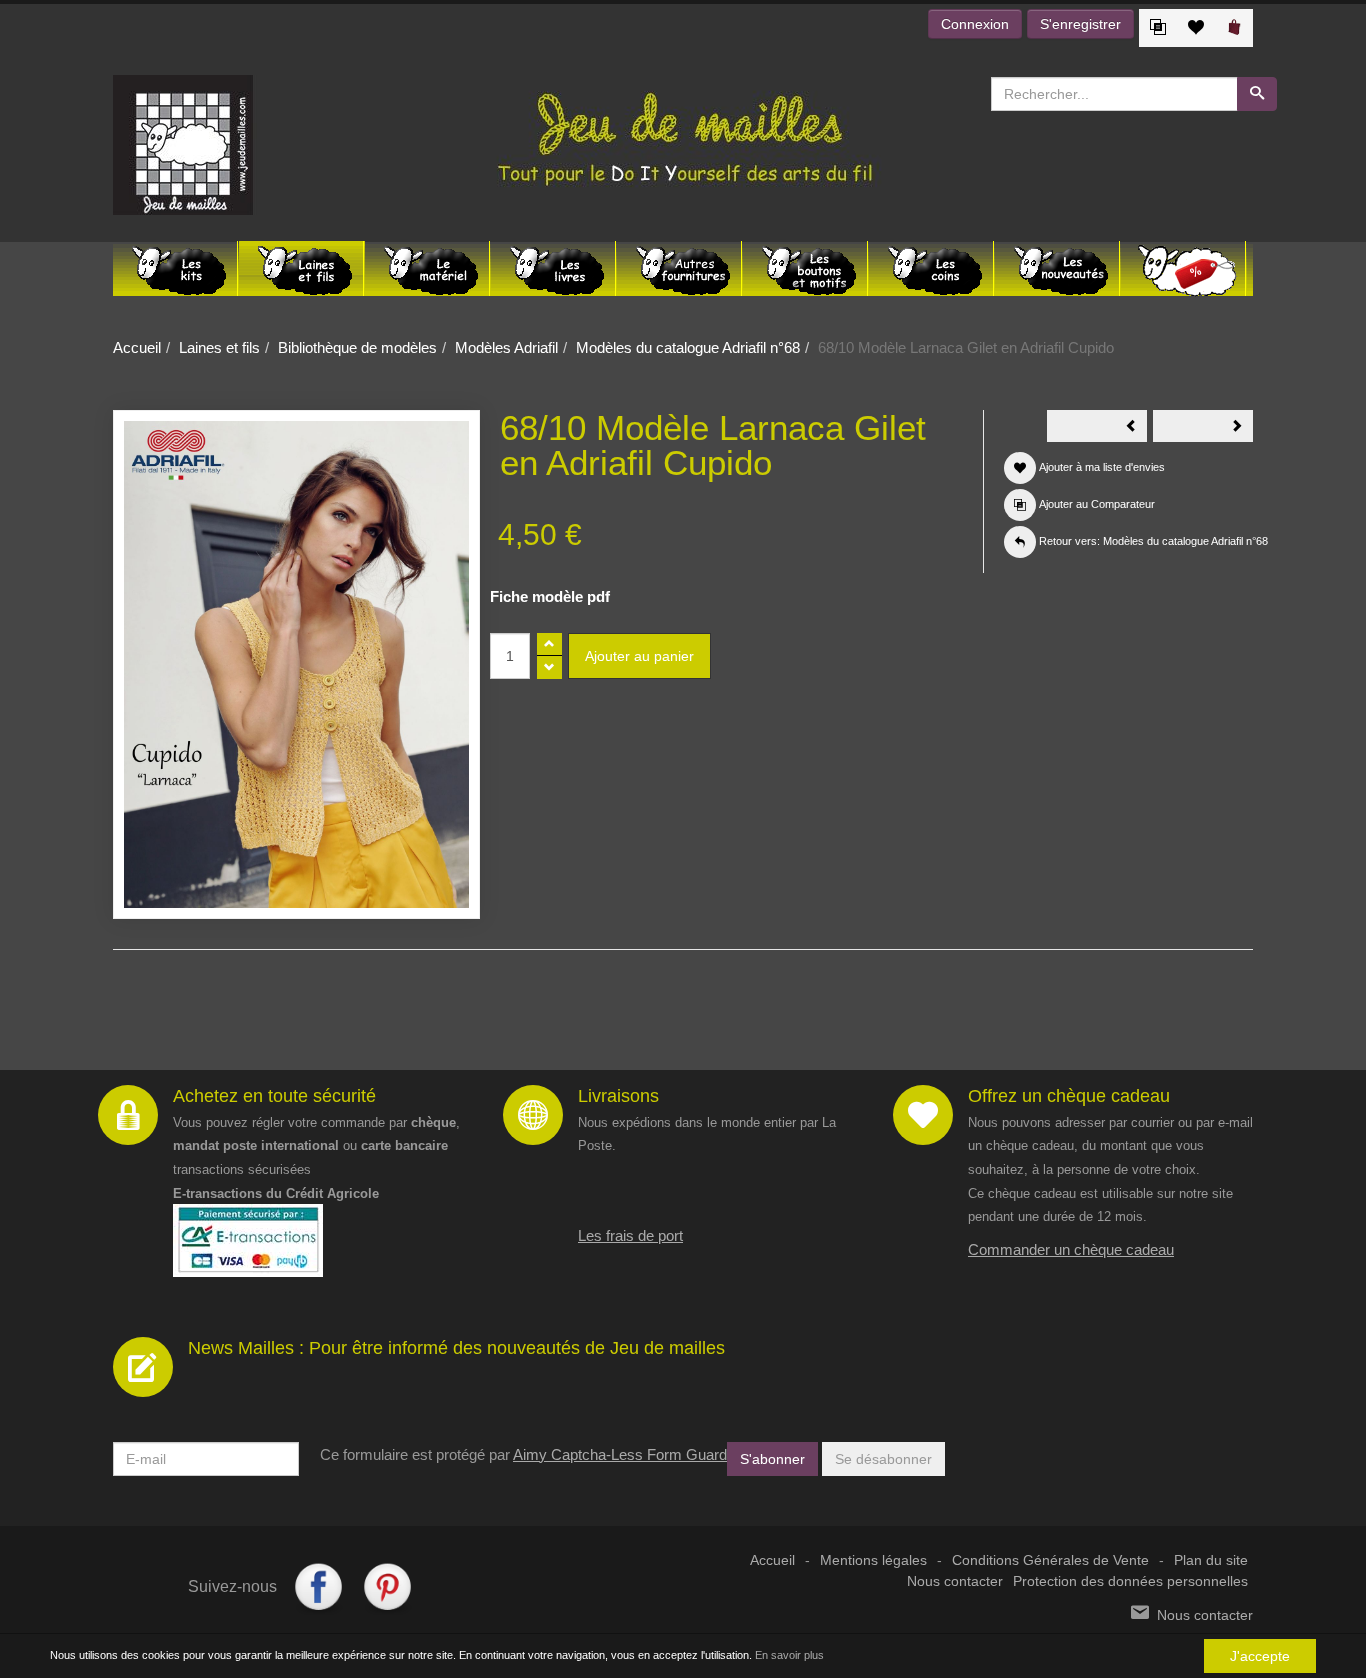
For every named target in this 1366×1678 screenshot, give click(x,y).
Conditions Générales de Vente (1050, 1560)
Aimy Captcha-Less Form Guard (620, 1454)
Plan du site (1211, 1560)
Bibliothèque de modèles (357, 347)
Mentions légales (873, 1560)
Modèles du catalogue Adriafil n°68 (688, 347)
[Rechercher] (1257, 94)
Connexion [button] (975, 24)
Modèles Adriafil (506, 347)
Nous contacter (955, 1581)
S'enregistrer (1080, 24)
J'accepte (1260, 1656)
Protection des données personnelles (1130, 1581)
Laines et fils (219, 347)
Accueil (137, 347)
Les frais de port (630, 1235)
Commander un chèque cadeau (1071, 1249)
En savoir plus (789, 1655)
